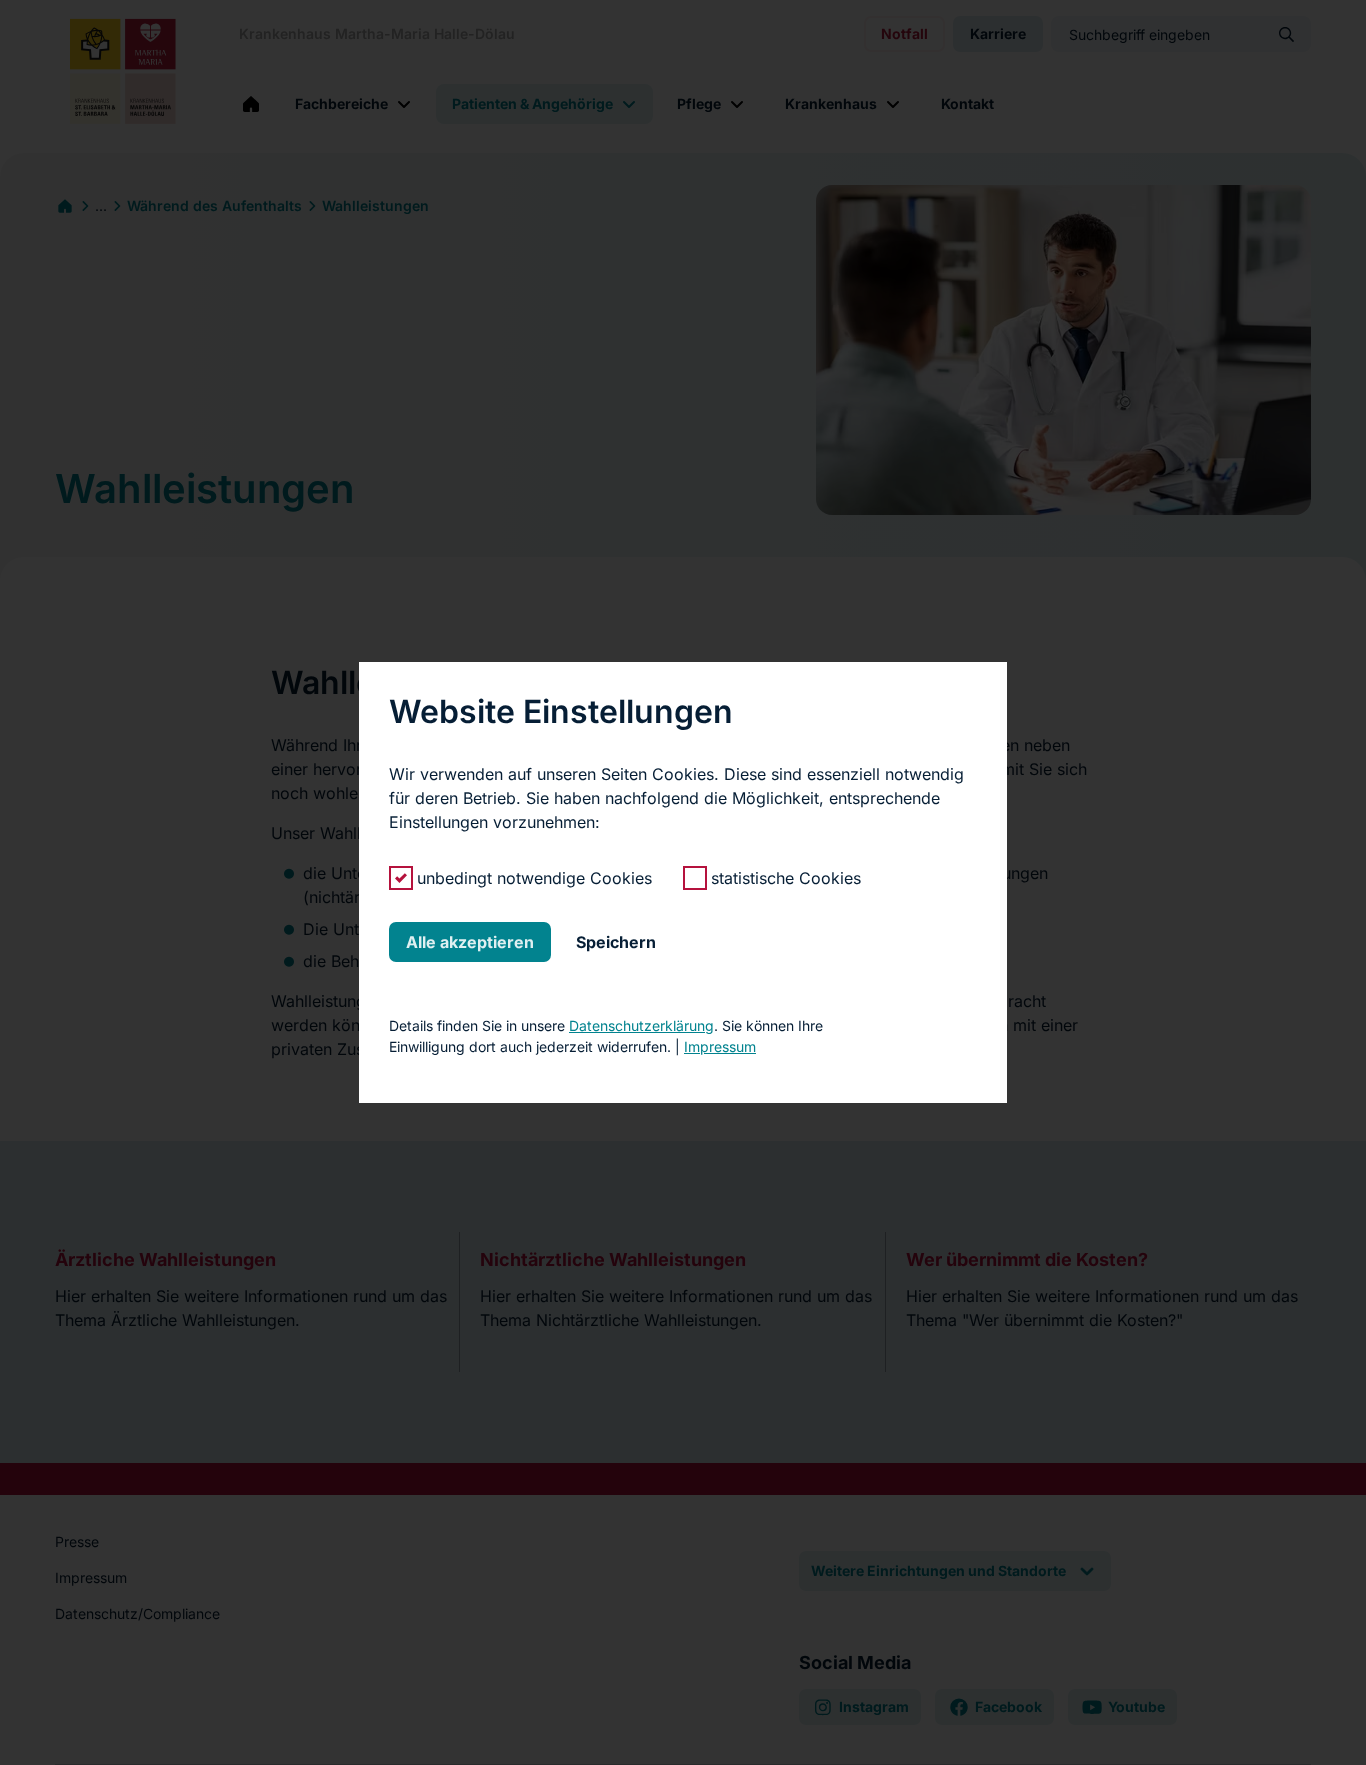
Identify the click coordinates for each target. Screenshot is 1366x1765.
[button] (470, 942)
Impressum (720, 1046)
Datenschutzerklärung (641, 1025)
